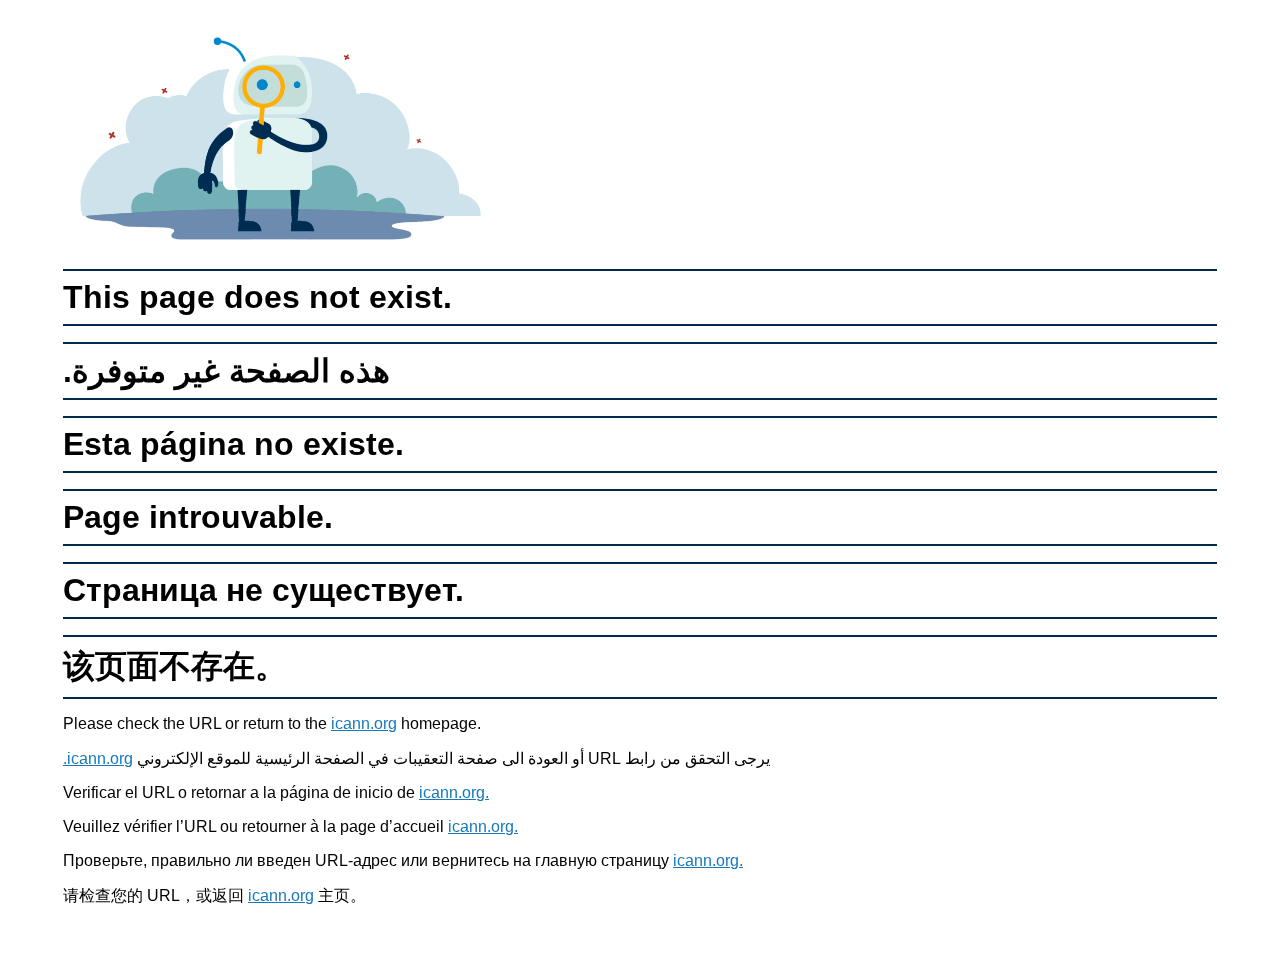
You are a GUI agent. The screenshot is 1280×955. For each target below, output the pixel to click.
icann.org (364, 723)
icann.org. (98, 758)
